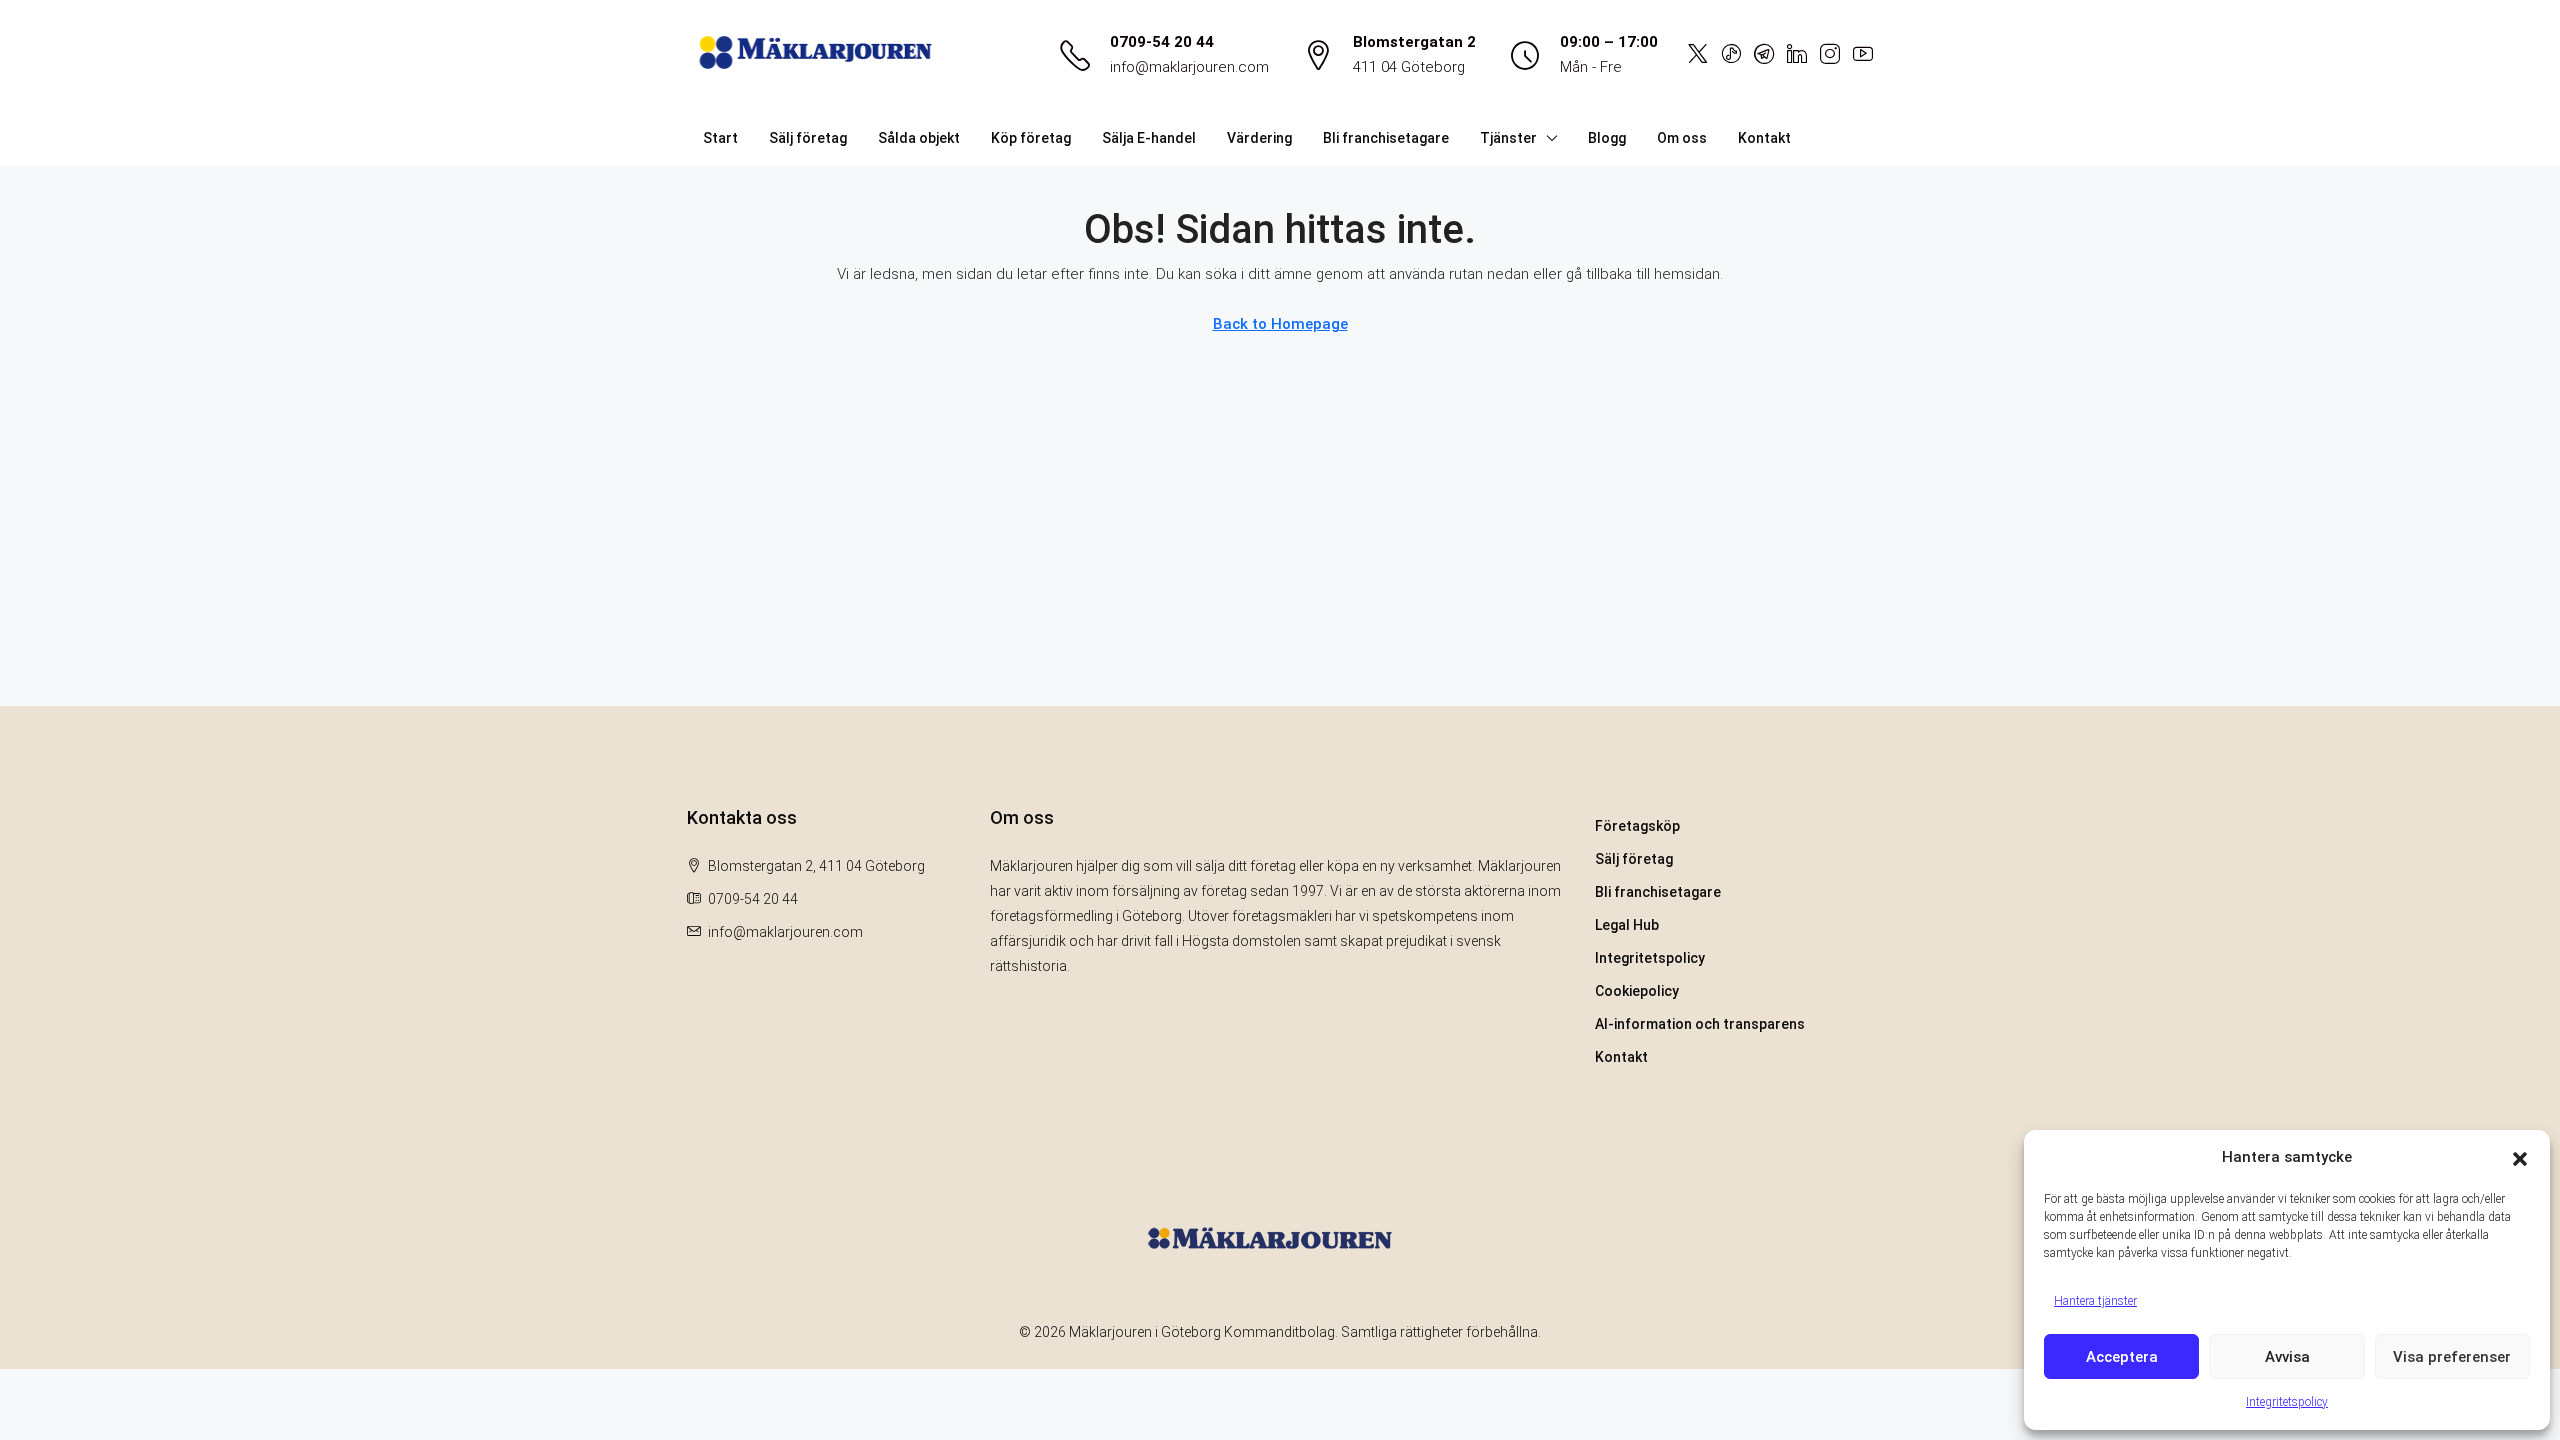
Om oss (1682, 138)
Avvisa (2287, 1357)
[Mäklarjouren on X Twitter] (1698, 55)
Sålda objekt (919, 138)
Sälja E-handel (1149, 138)
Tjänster (1508, 138)
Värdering (1259, 138)
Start (720, 138)
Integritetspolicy (2287, 1402)
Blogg (1607, 138)
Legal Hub (1627, 925)
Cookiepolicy (1637, 991)
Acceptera (2122, 1357)
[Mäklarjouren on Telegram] (1764, 55)
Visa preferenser (2452, 1357)
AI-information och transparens (1700, 1024)
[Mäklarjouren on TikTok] (1731, 55)
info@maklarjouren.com (1189, 67)
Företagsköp (1637, 826)
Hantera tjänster (2095, 1301)
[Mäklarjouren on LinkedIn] (1797, 55)
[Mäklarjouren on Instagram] (1830, 55)
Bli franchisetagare (1386, 138)
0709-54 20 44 (1162, 42)
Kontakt (1764, 138)
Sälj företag (808, 138)
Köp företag (1031, 138)
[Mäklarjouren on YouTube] (1863, 55)
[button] (2520, 1158)
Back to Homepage (1280, 324)
